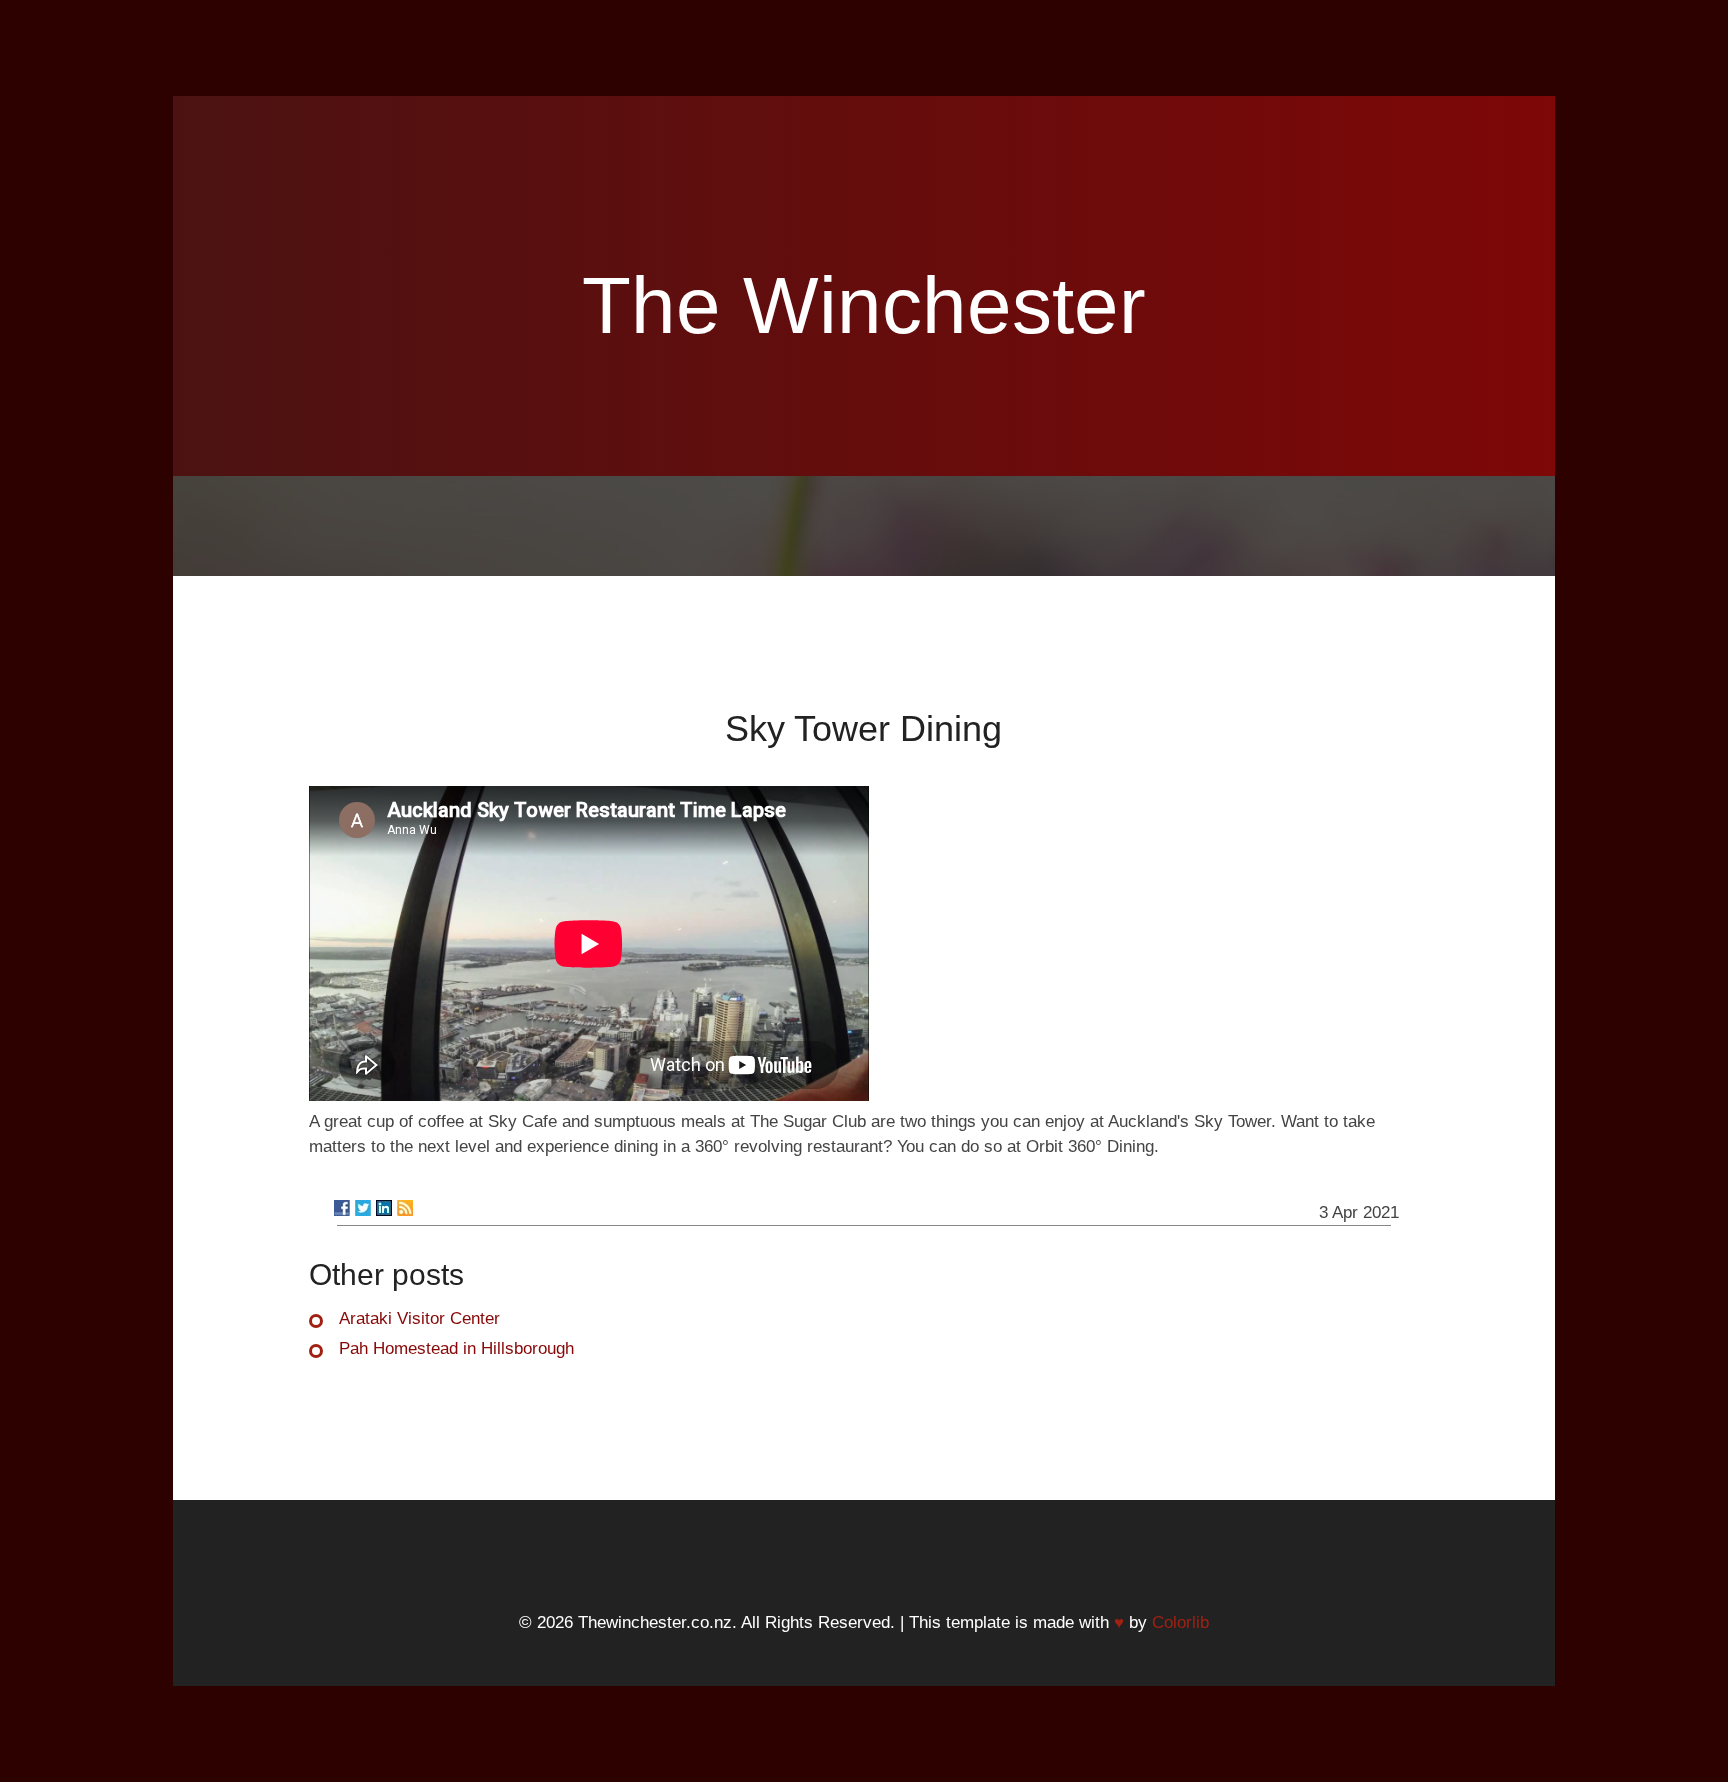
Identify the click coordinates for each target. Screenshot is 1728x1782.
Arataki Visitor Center (419, 1318)
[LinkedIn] (384, 1208)
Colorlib (1180, 1622)
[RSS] (405, 1208)
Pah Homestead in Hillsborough (456, 1348)
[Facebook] (342, 1208)
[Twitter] (363, 1208)
